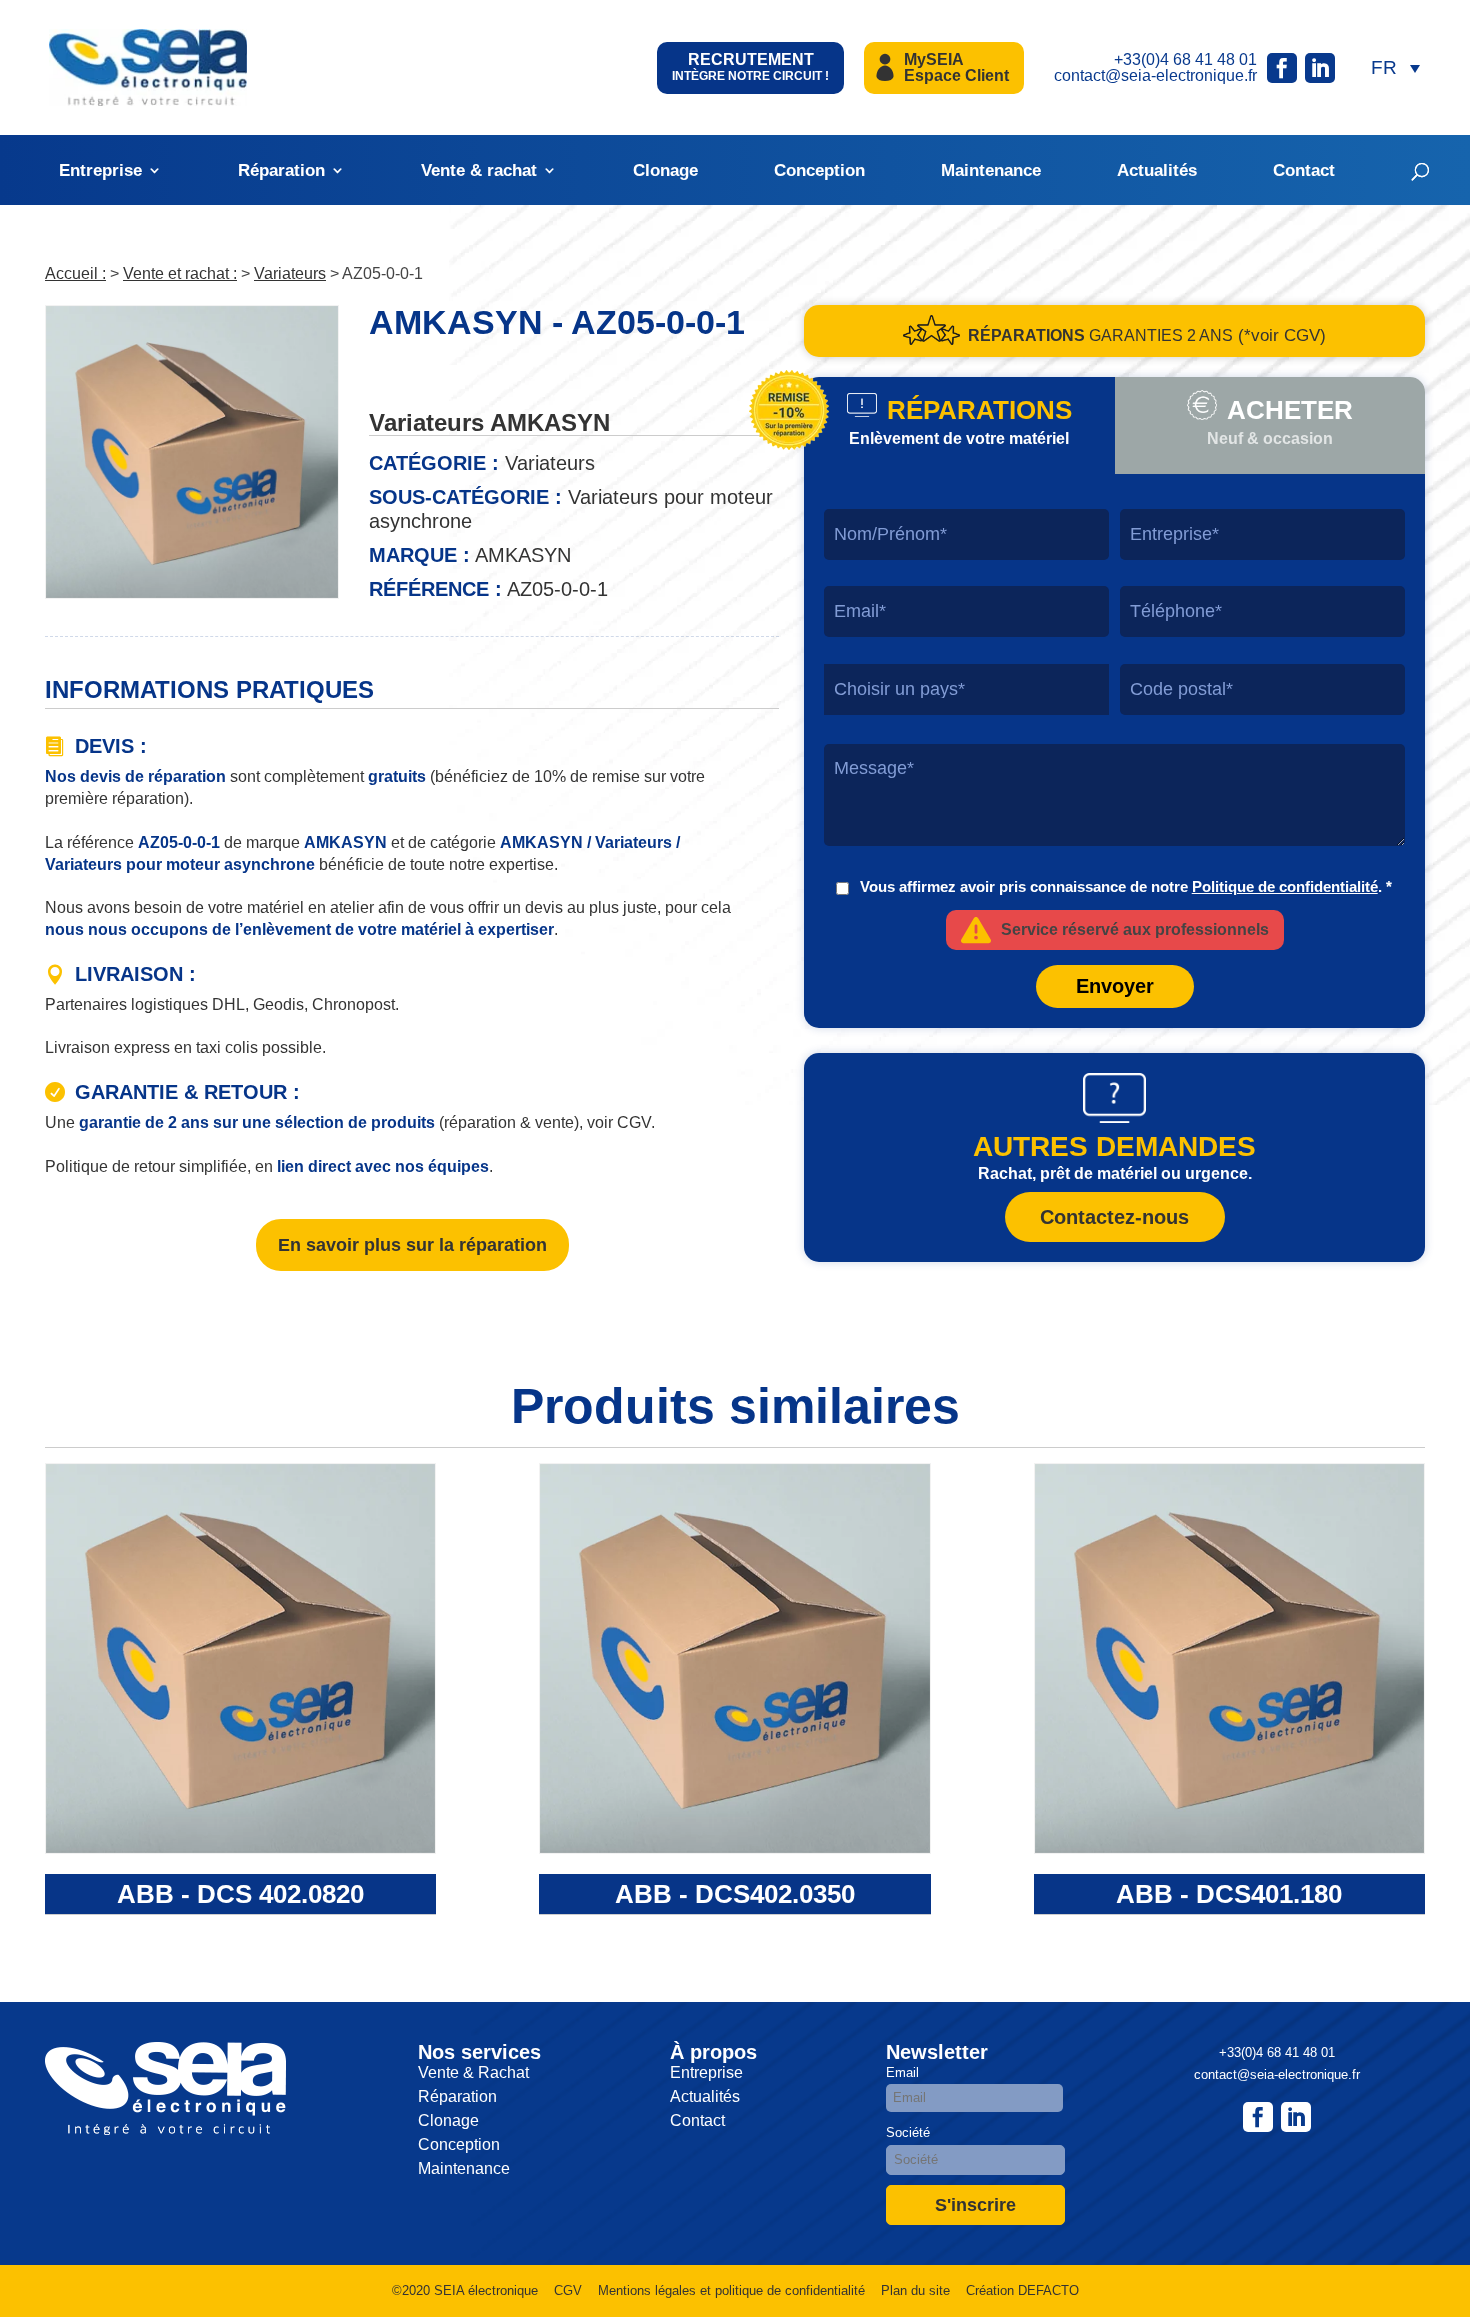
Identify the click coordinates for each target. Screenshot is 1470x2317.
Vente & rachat (479, 170)
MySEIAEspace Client (956, 67)
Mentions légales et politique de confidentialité (731, 2290)
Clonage (665, 170)
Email (902, 2072)
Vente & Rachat (473, 2072)
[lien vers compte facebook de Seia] (1282, 68)
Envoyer (1115, 986)
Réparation (281, 170)
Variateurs (290, 273)
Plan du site (915, 2290)
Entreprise (100, 170)
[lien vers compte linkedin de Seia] (1320, 68)
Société (908, 2132)
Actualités (1157, 170)
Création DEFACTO (1022, 2290)
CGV (568, 2290)
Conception (819, 170)
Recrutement (750, 67)
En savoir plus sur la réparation (412, 1245)
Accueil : (75, 273)
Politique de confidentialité (1285, 886)
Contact (1304, 170)
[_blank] (1296, 2117)
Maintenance (991, 170)
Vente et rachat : (180, 273)
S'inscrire (975, 2205)
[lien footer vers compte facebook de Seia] (1258, 2117)
